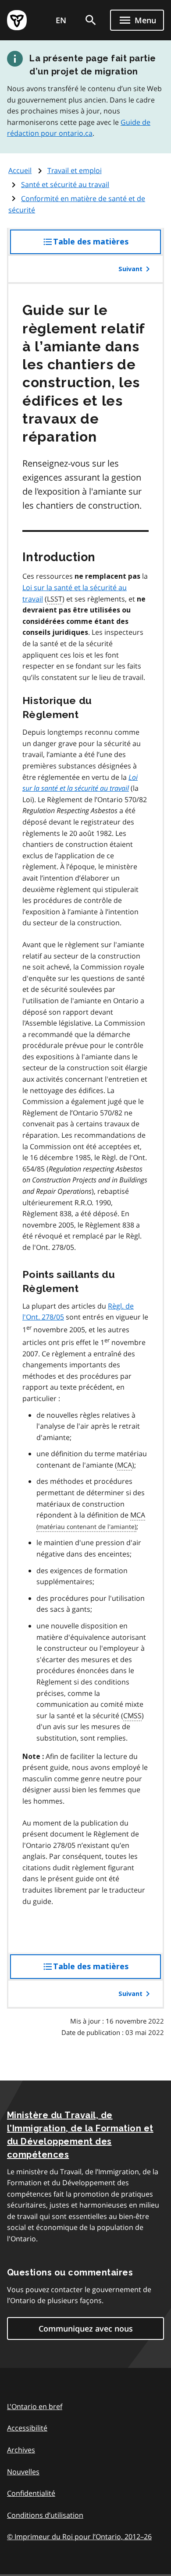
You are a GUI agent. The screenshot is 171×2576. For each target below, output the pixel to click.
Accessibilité (27, 2428)
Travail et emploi (75, 170)
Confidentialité (31, 2493)
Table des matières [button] (107, 246)
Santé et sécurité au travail (65, 184)
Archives (21, 2450)
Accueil (20, 170)
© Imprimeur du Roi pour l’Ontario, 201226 (79, 2537)
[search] (91, 20)
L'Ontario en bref (35, 2406)
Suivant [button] (130, 269)
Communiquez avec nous (86, 2328)
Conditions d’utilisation (45, 2515)
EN (61, 20)
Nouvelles (23, 2472)
